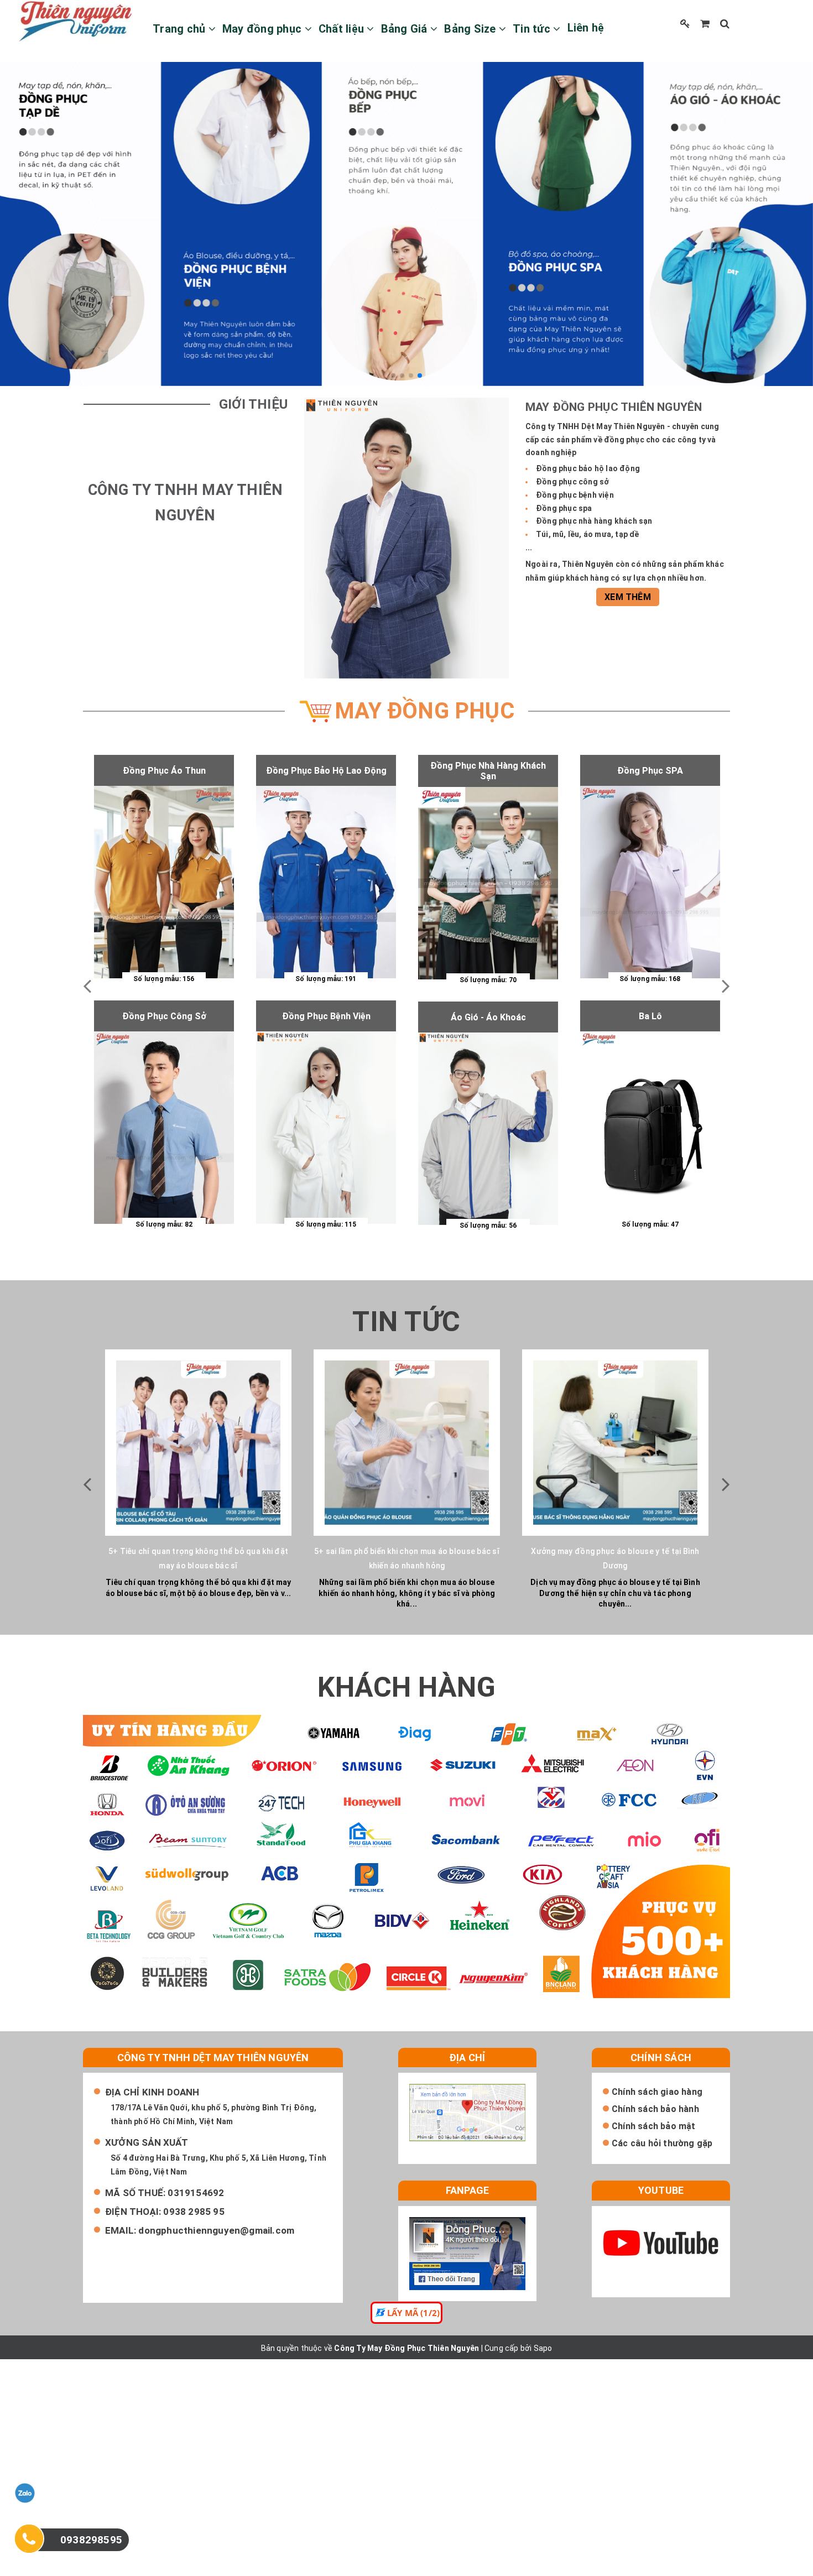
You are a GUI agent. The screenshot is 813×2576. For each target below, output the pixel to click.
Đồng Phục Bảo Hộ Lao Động (326, 771)
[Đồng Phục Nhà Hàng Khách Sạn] (488, 883)
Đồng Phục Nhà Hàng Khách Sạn (488, 771)
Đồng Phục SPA (650, 771)
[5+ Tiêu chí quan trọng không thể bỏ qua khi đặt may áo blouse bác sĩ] (198, 1443)
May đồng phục (264, 29)
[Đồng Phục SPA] (650, 882)
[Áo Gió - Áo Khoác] (488, 1129)
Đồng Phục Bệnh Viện (326, 1016)
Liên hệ (586, 28)
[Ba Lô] (650, 1128)
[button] (393, 376)
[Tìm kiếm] (725, 24)
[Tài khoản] (685, 24)
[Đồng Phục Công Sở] (164, 1128)
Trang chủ (181, 29)
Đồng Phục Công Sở (164, 1016)
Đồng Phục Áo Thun (164, 771)
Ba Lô (650, 1016)
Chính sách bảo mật (654, 2126)
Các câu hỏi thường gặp (662, 2143)
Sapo (543, 2348)
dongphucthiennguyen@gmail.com (216, 2230)
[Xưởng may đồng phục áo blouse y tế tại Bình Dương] (615, 1443)
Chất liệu (343, 29)
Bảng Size (471, 29)
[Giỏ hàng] (705, 24)
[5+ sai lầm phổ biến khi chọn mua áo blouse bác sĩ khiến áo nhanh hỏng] (407, 1443)
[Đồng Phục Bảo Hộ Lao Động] (326, 882)
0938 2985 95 (194, 2212)
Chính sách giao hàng (657, 2092)
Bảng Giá (406, 29)
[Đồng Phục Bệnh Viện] (326, 1128)
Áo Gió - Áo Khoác (488, 1017)
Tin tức (533, 29)
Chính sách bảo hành (655, 2109)
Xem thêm (628, 597)
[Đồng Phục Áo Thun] (164, 882)
